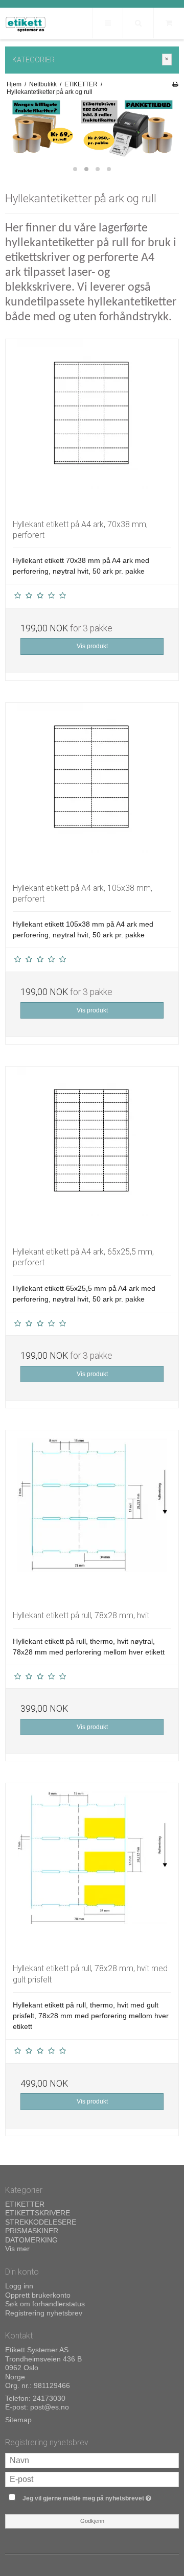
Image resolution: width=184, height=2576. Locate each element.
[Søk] (138, 23)
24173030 (49, 2398)
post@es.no (50, 2407)
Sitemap (18, 2420)
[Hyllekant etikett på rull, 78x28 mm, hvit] (92, 1517)
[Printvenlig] (175, 84)
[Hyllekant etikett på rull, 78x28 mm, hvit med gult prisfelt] (92, 1870)
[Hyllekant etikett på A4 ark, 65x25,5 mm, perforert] (92, 1153)
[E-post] (92, 2478)
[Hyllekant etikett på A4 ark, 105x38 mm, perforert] (92, 789)
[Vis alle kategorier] (167, 60)
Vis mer (17, 2249)
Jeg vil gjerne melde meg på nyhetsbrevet (88, 2497)
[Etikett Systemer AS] (26, 24)
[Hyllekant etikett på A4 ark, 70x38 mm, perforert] (92, 426)
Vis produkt (92, 646)
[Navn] (92, 2460)
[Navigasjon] (107, 23)
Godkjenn (92, 2521)
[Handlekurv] (169, 23)
